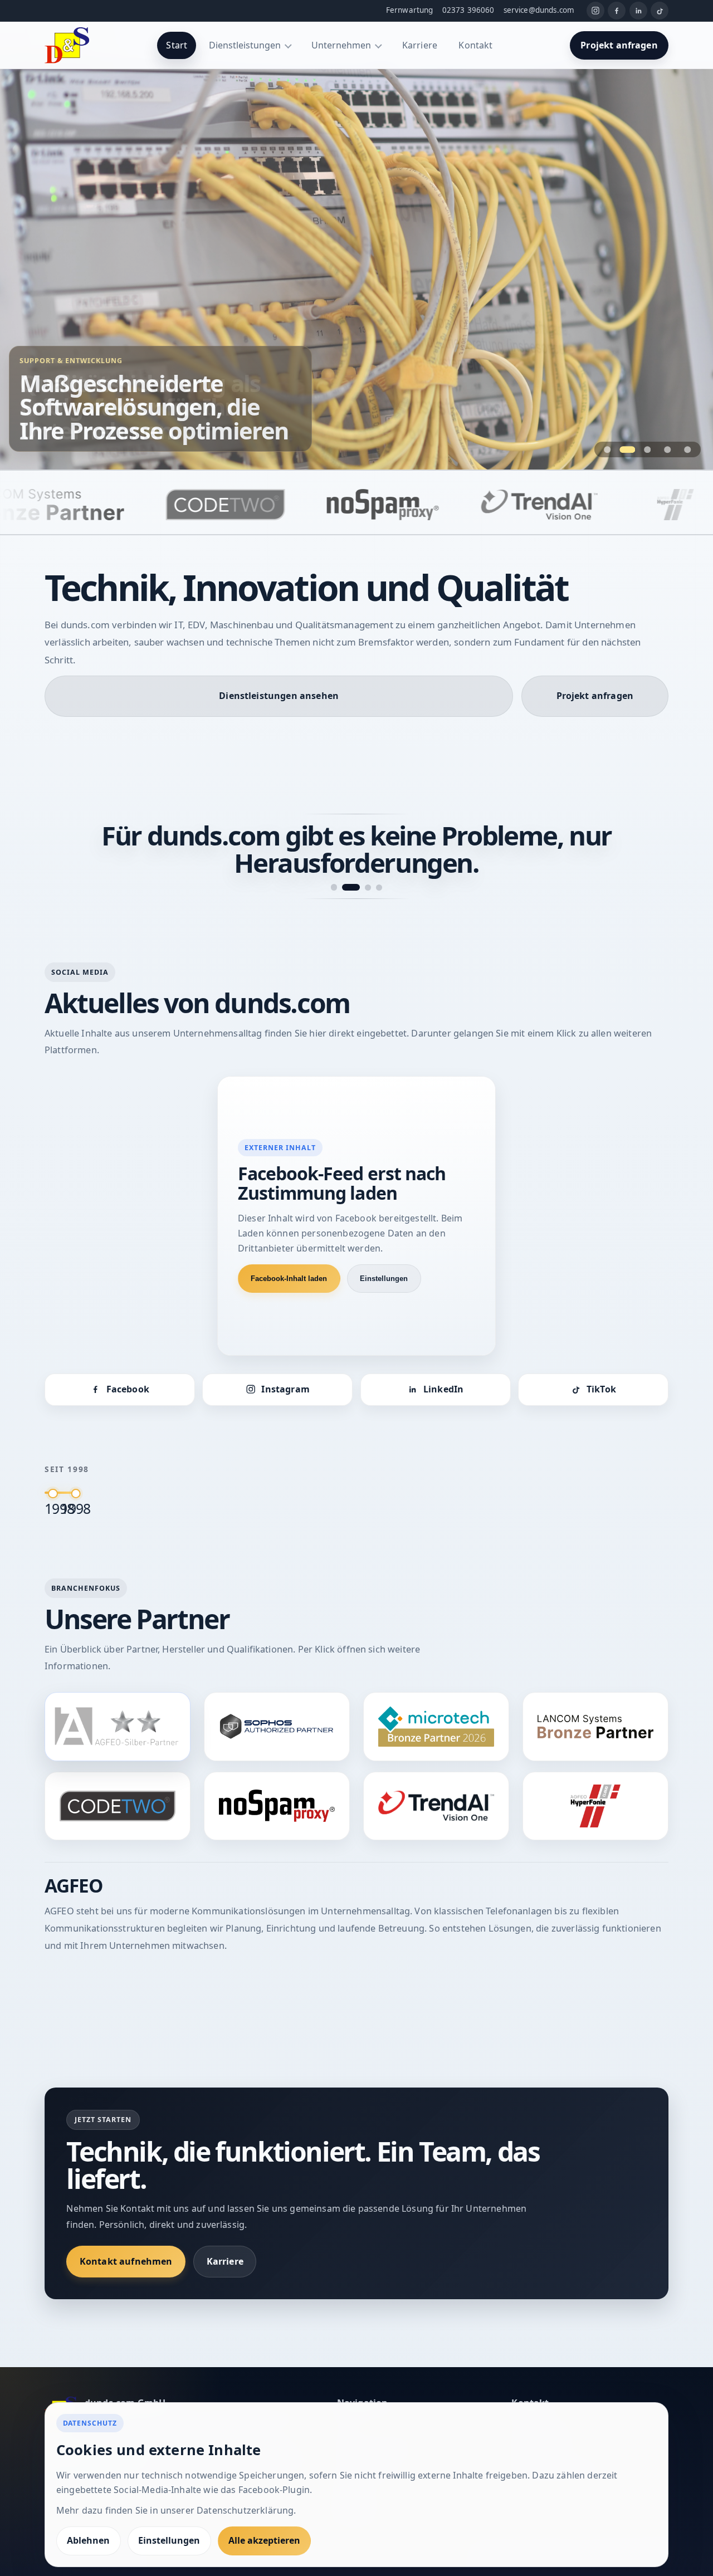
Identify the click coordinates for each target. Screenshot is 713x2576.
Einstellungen (384, 1251)
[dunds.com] (67, 45)
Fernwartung (410, 10)
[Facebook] (617, 11)
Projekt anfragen (619, 45)
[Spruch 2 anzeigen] (345, 860)
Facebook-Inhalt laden (289, 1251)
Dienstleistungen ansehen (279, 696)
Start (177, 45)
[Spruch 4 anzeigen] (379, 860)
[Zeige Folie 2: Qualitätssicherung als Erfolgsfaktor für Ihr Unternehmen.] (627, 449)
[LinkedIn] (638, 11)
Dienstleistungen (245, 45)
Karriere (420, 45)
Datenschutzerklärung (245, 2510)
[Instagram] (595, 11)
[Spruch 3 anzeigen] (362, 860)
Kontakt (475, 45)
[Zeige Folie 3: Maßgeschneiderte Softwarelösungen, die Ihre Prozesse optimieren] (648, 449)
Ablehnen (88, 2540)
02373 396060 (468, 10)
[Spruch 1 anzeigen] (334, 860)
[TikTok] (660, 11)
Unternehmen (341, 45)
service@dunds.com (539, 10)
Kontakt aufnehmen (126, 2234)
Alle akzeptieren (264, 2540)
